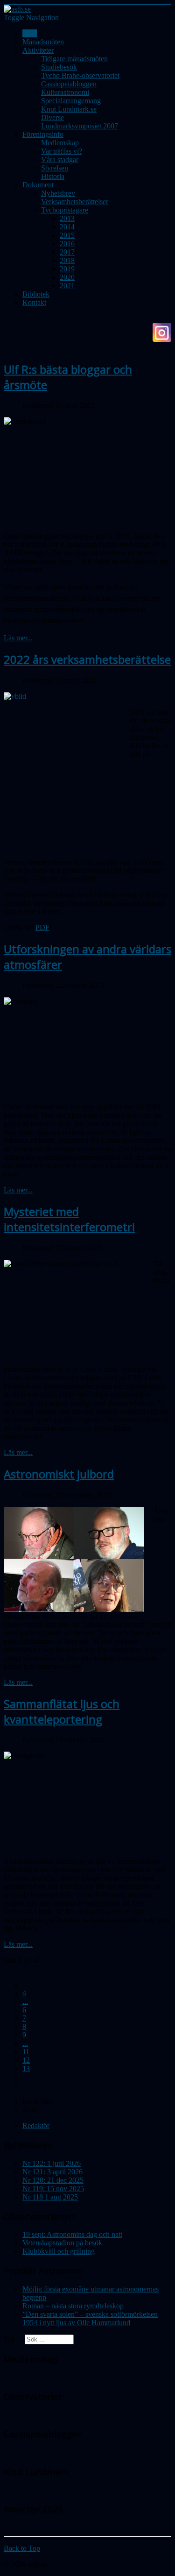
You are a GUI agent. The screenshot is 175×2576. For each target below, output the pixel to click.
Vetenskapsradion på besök (62, 2243)
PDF (42, 927)
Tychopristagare (65, 210)
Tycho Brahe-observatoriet (80, 75)
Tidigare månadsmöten (74, 59)
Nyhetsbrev (58, 193)
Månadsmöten (43, 42)
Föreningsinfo (43, 134)
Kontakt (34, 302)
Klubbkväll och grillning (59, 2251)
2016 (67, 244)
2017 (67, 252)
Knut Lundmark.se (69, 109)
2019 (67, 269)
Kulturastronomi (65, 92)
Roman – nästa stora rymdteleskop (73, 2306)
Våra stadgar (60, 160)
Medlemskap (60, 143)
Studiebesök (59, 67)
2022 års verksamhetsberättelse (87, 659)
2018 (67, 260)
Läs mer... (18, 638)
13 (26, 2069)
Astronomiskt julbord (59, 1474)
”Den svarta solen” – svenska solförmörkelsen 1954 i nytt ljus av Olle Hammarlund (90, 2318)
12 (26, 2060)
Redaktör (36, 2125)
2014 (67, 227)
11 (26, 2052)
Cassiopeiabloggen (69, 84)
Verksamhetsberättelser (75, 202)
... (25, 2001)
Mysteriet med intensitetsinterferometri (69, 1219)
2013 (67, 218)
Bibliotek (36, 294)
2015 (67, 235)
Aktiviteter (38, 50)
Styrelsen (55, 168)
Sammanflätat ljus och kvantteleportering (62, 1711)
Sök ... (13, 2339)
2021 (67, 286)
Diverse (52, 117)
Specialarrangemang (71, 101)
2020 (67, 277)
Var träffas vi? (62, 151)
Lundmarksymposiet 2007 (80, 126)
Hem (30, 33)
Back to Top (22, 2548)
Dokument (38, 185)
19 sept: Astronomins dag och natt (72, 2234)
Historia (53, 176)
